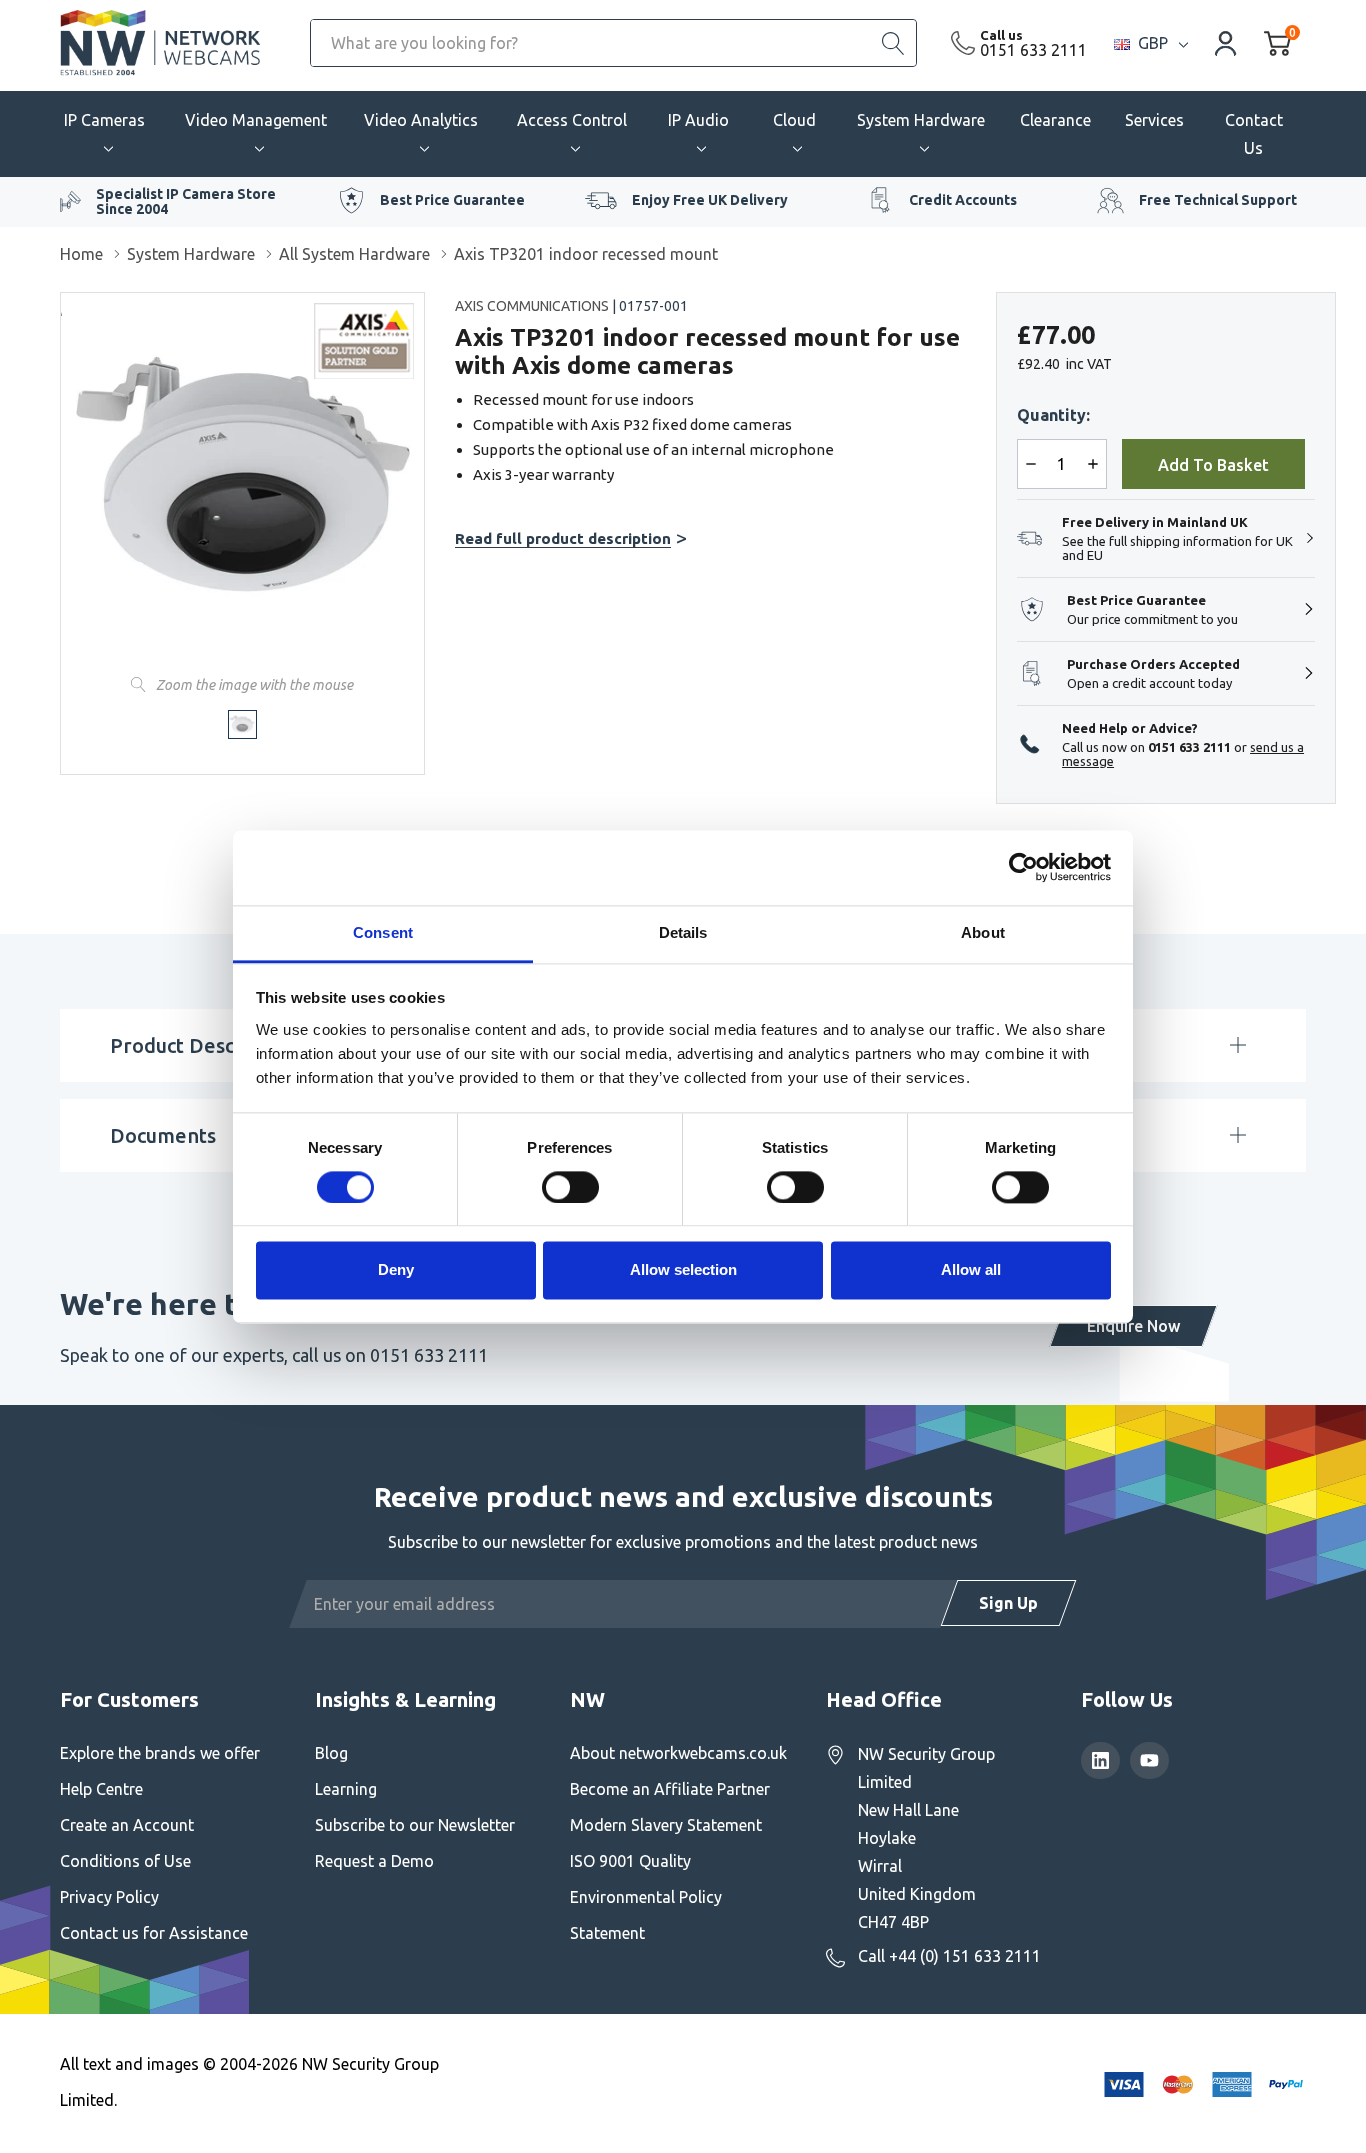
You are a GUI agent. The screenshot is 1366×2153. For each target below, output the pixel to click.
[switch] (570, 1187)
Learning (346, 1789)
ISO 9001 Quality (630, 1861)
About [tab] (983, 932)
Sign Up (1008, 1603)
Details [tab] (683, 932)
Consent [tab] (383, 932)
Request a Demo (374, 1861)
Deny (396, 1270)
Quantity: (1053, 415)
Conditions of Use (125, 1861)
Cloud (794, 120)
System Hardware (921, 120)
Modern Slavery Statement (666, 1825)
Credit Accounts (963, 200)
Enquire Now (1133, 1326)
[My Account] (1226, 42)
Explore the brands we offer (160, 1753)
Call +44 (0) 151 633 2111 (949, 1956)
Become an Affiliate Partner (670, 1789)
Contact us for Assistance (154, 1933)
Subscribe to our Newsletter (415, 1825)
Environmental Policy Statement (646, 1915)
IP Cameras (104, 120)
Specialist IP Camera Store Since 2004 (186, 201)
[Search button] (893, 43)
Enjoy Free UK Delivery (710, 200)
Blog (331, 1753)
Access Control (572, 120)
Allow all (971, 1270)
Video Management (256, 120)
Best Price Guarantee (452, 200)
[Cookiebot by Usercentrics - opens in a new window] (1023, 867)
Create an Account (127, 1825)
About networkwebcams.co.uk (678, 1753)
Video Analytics (421, 120)
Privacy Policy (109, 1897)
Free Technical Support (1218, 200)
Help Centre (101, 1789)
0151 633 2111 (1033, 50)
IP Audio (698, 120)
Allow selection (683, 1270)
